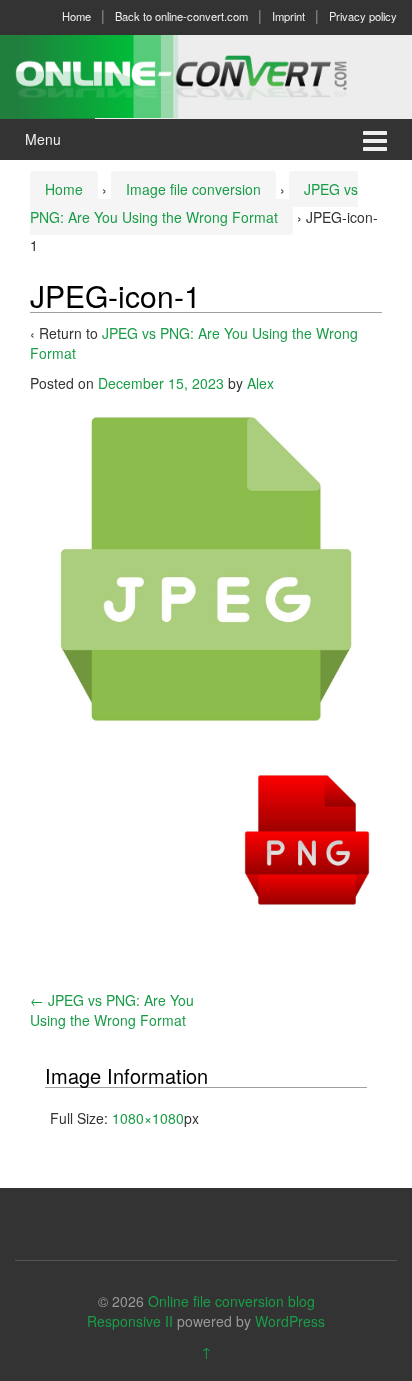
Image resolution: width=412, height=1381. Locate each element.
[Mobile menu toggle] (375, 139)
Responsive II (130, 1321)
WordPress (290, 1321)
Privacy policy (363, 16)
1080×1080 (148, 1118)
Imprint (288, 16)
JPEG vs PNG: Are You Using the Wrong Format (112, 1010)
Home (76, 16)
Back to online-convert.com (181, 16)
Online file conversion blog (231, 1301)
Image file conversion (193, 189)
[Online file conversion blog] (206, 74)
